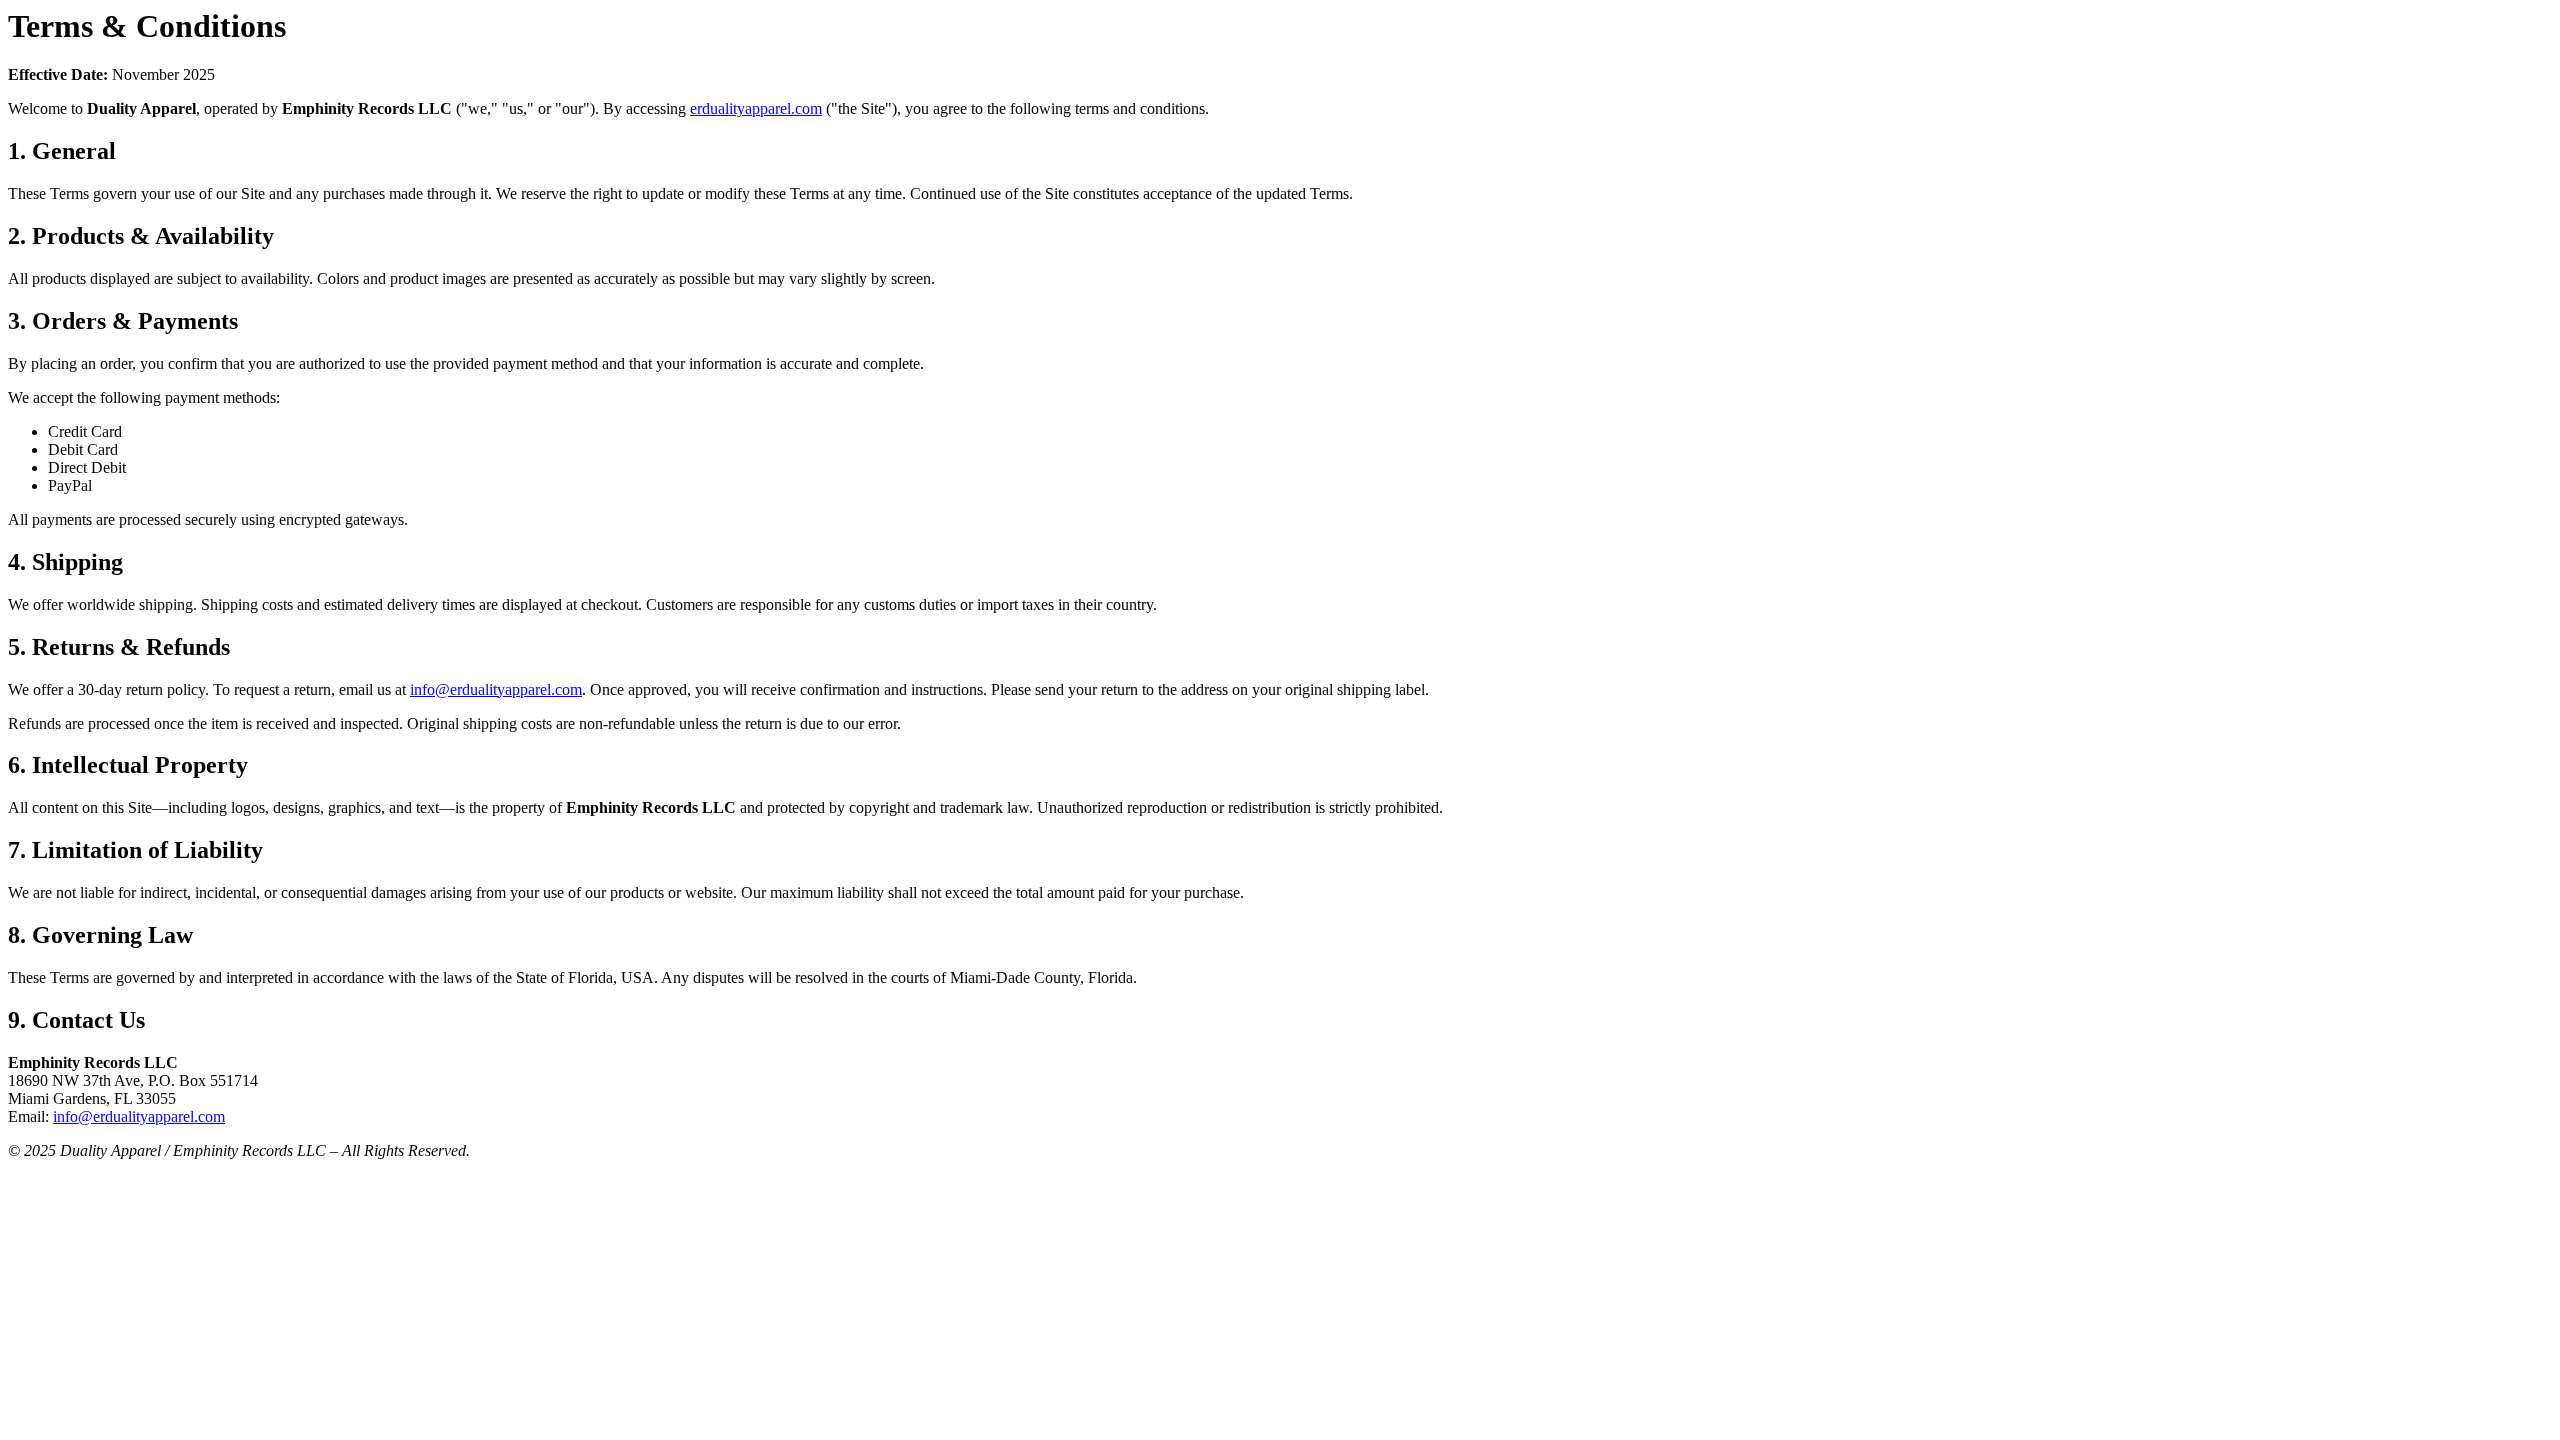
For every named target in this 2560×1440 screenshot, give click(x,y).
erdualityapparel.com (756, 108)
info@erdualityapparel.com (496, 689)
